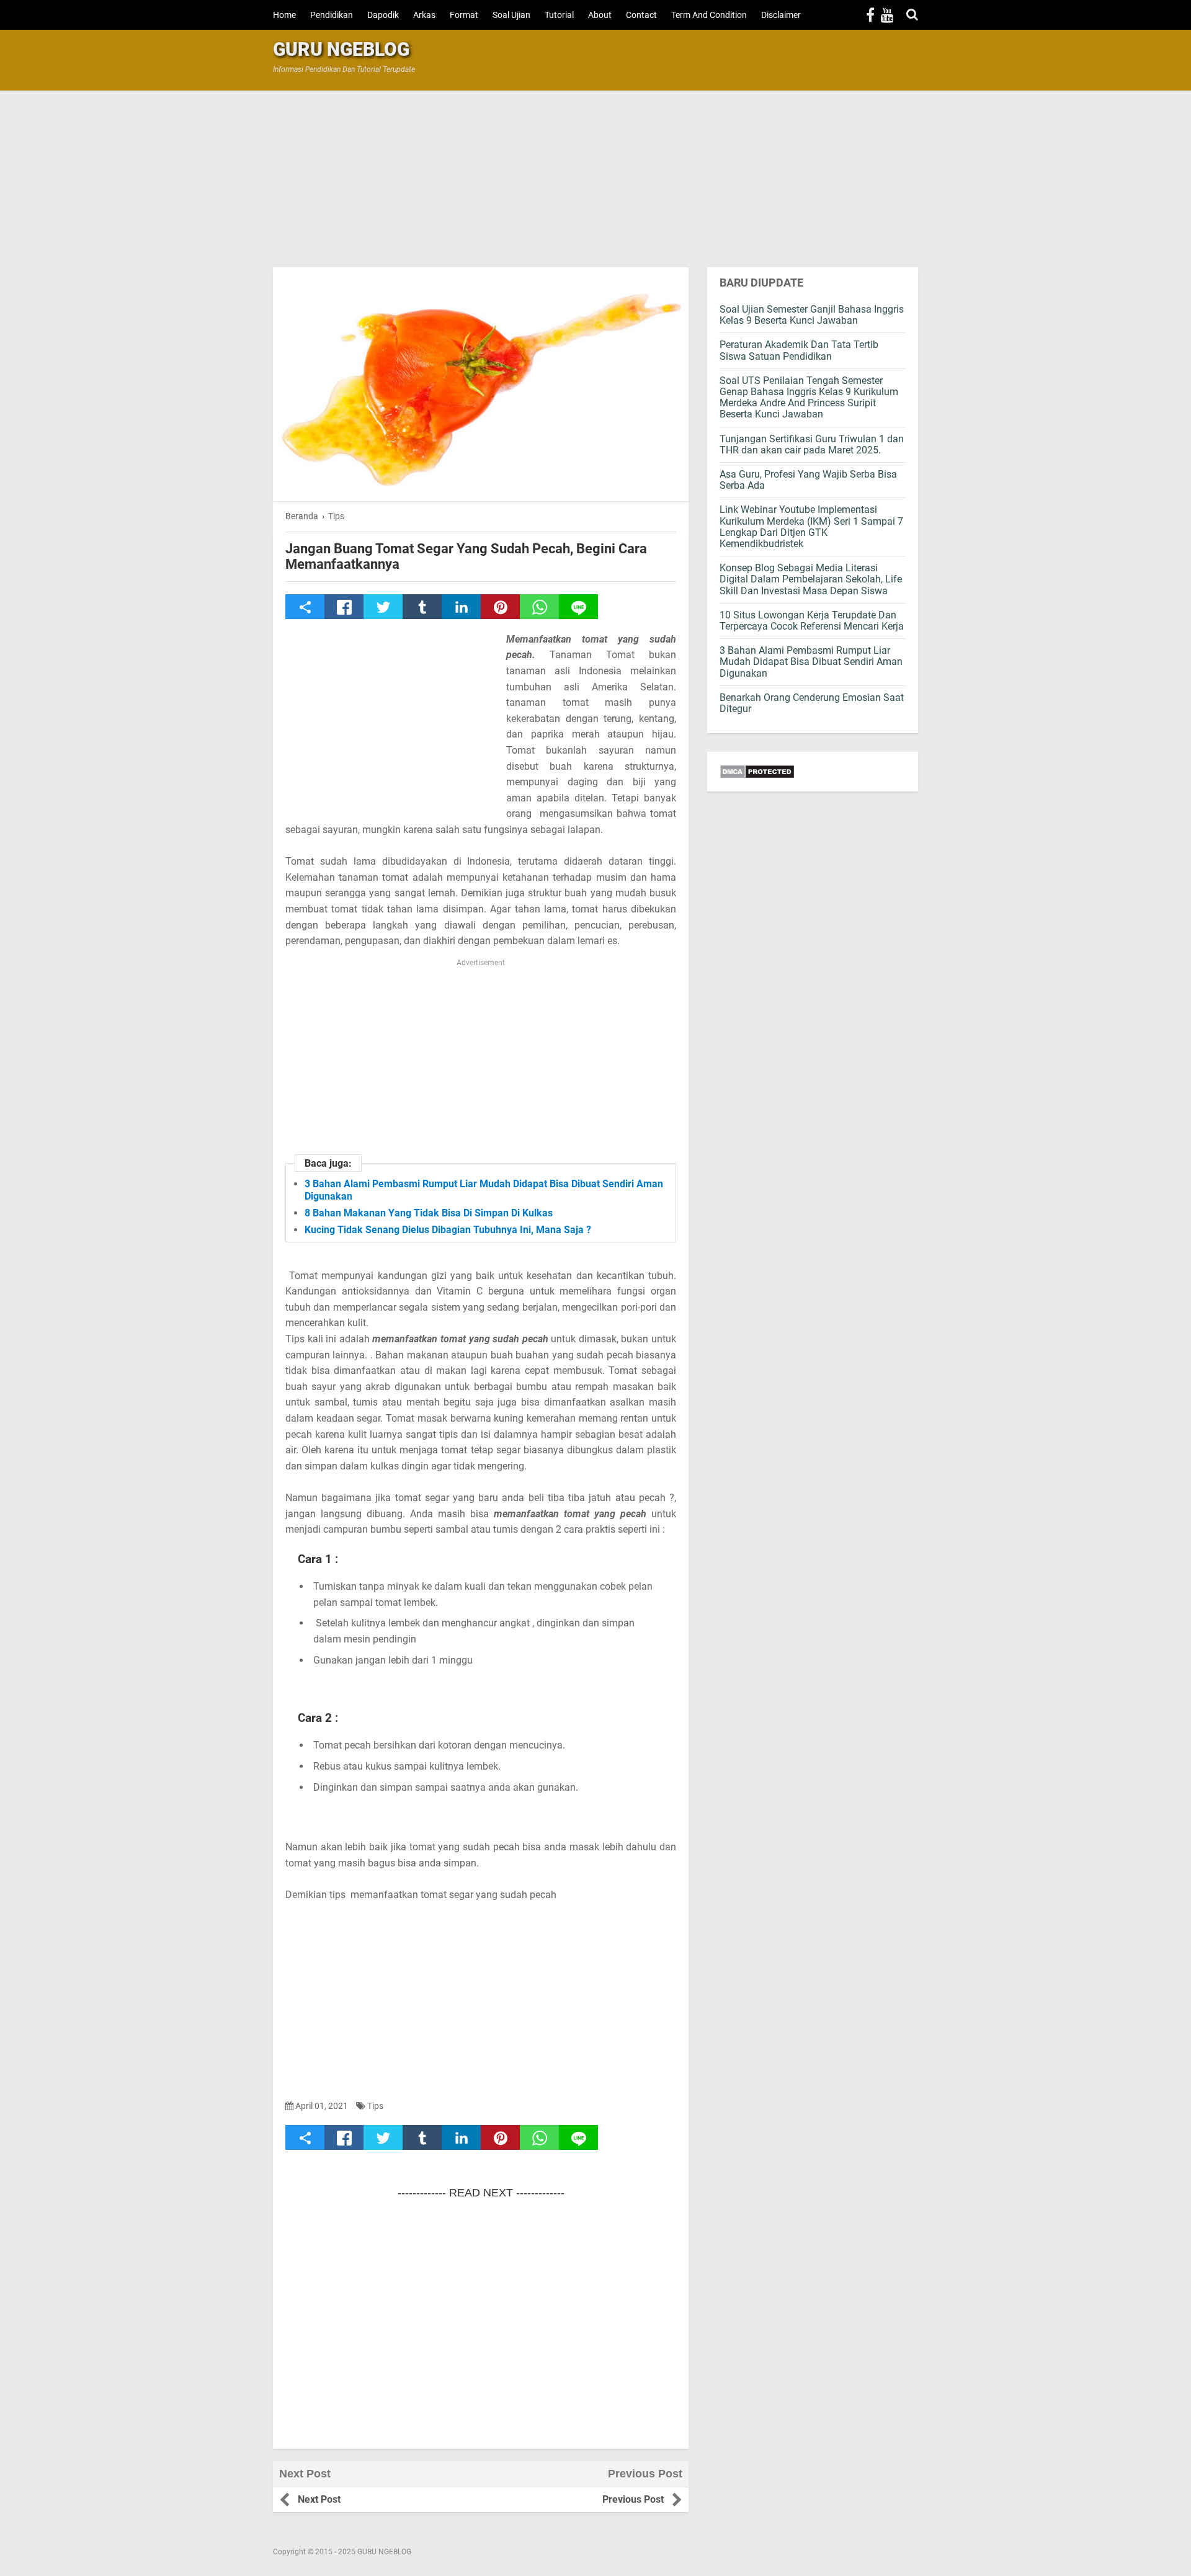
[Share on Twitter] (383, 607)
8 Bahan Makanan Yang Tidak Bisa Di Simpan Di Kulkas (429, 1213)
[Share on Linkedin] (461, 607)
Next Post (319, 2499)
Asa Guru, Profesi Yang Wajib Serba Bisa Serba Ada (808, 480)
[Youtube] (887, 15)
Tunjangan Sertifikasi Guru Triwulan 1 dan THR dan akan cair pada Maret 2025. (812, 444)
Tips (375, 2106)
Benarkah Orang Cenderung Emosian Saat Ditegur (812, 703)
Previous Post (633, 2499)
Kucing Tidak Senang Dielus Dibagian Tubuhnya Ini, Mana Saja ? (448, 1230)
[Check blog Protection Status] (813, 772)
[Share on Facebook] (344, 607)
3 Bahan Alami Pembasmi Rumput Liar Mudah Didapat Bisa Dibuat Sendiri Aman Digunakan (811, 662)
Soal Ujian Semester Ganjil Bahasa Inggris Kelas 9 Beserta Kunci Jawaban (812, 315)
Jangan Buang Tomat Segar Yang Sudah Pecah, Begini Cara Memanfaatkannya (466, 556)
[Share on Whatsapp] (539, 607)
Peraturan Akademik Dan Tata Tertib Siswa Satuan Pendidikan (799, 350)
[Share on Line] (578, 607)
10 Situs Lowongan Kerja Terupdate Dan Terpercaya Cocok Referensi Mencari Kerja (812, 621)
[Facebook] (870, 15)
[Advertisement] (595, 177)
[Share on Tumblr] (422, 607)
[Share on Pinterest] (500, 607)
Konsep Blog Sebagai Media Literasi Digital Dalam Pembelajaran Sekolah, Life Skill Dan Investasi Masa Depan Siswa (811, 579)
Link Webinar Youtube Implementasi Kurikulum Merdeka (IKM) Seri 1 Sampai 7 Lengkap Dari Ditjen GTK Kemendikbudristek (811, 527)
